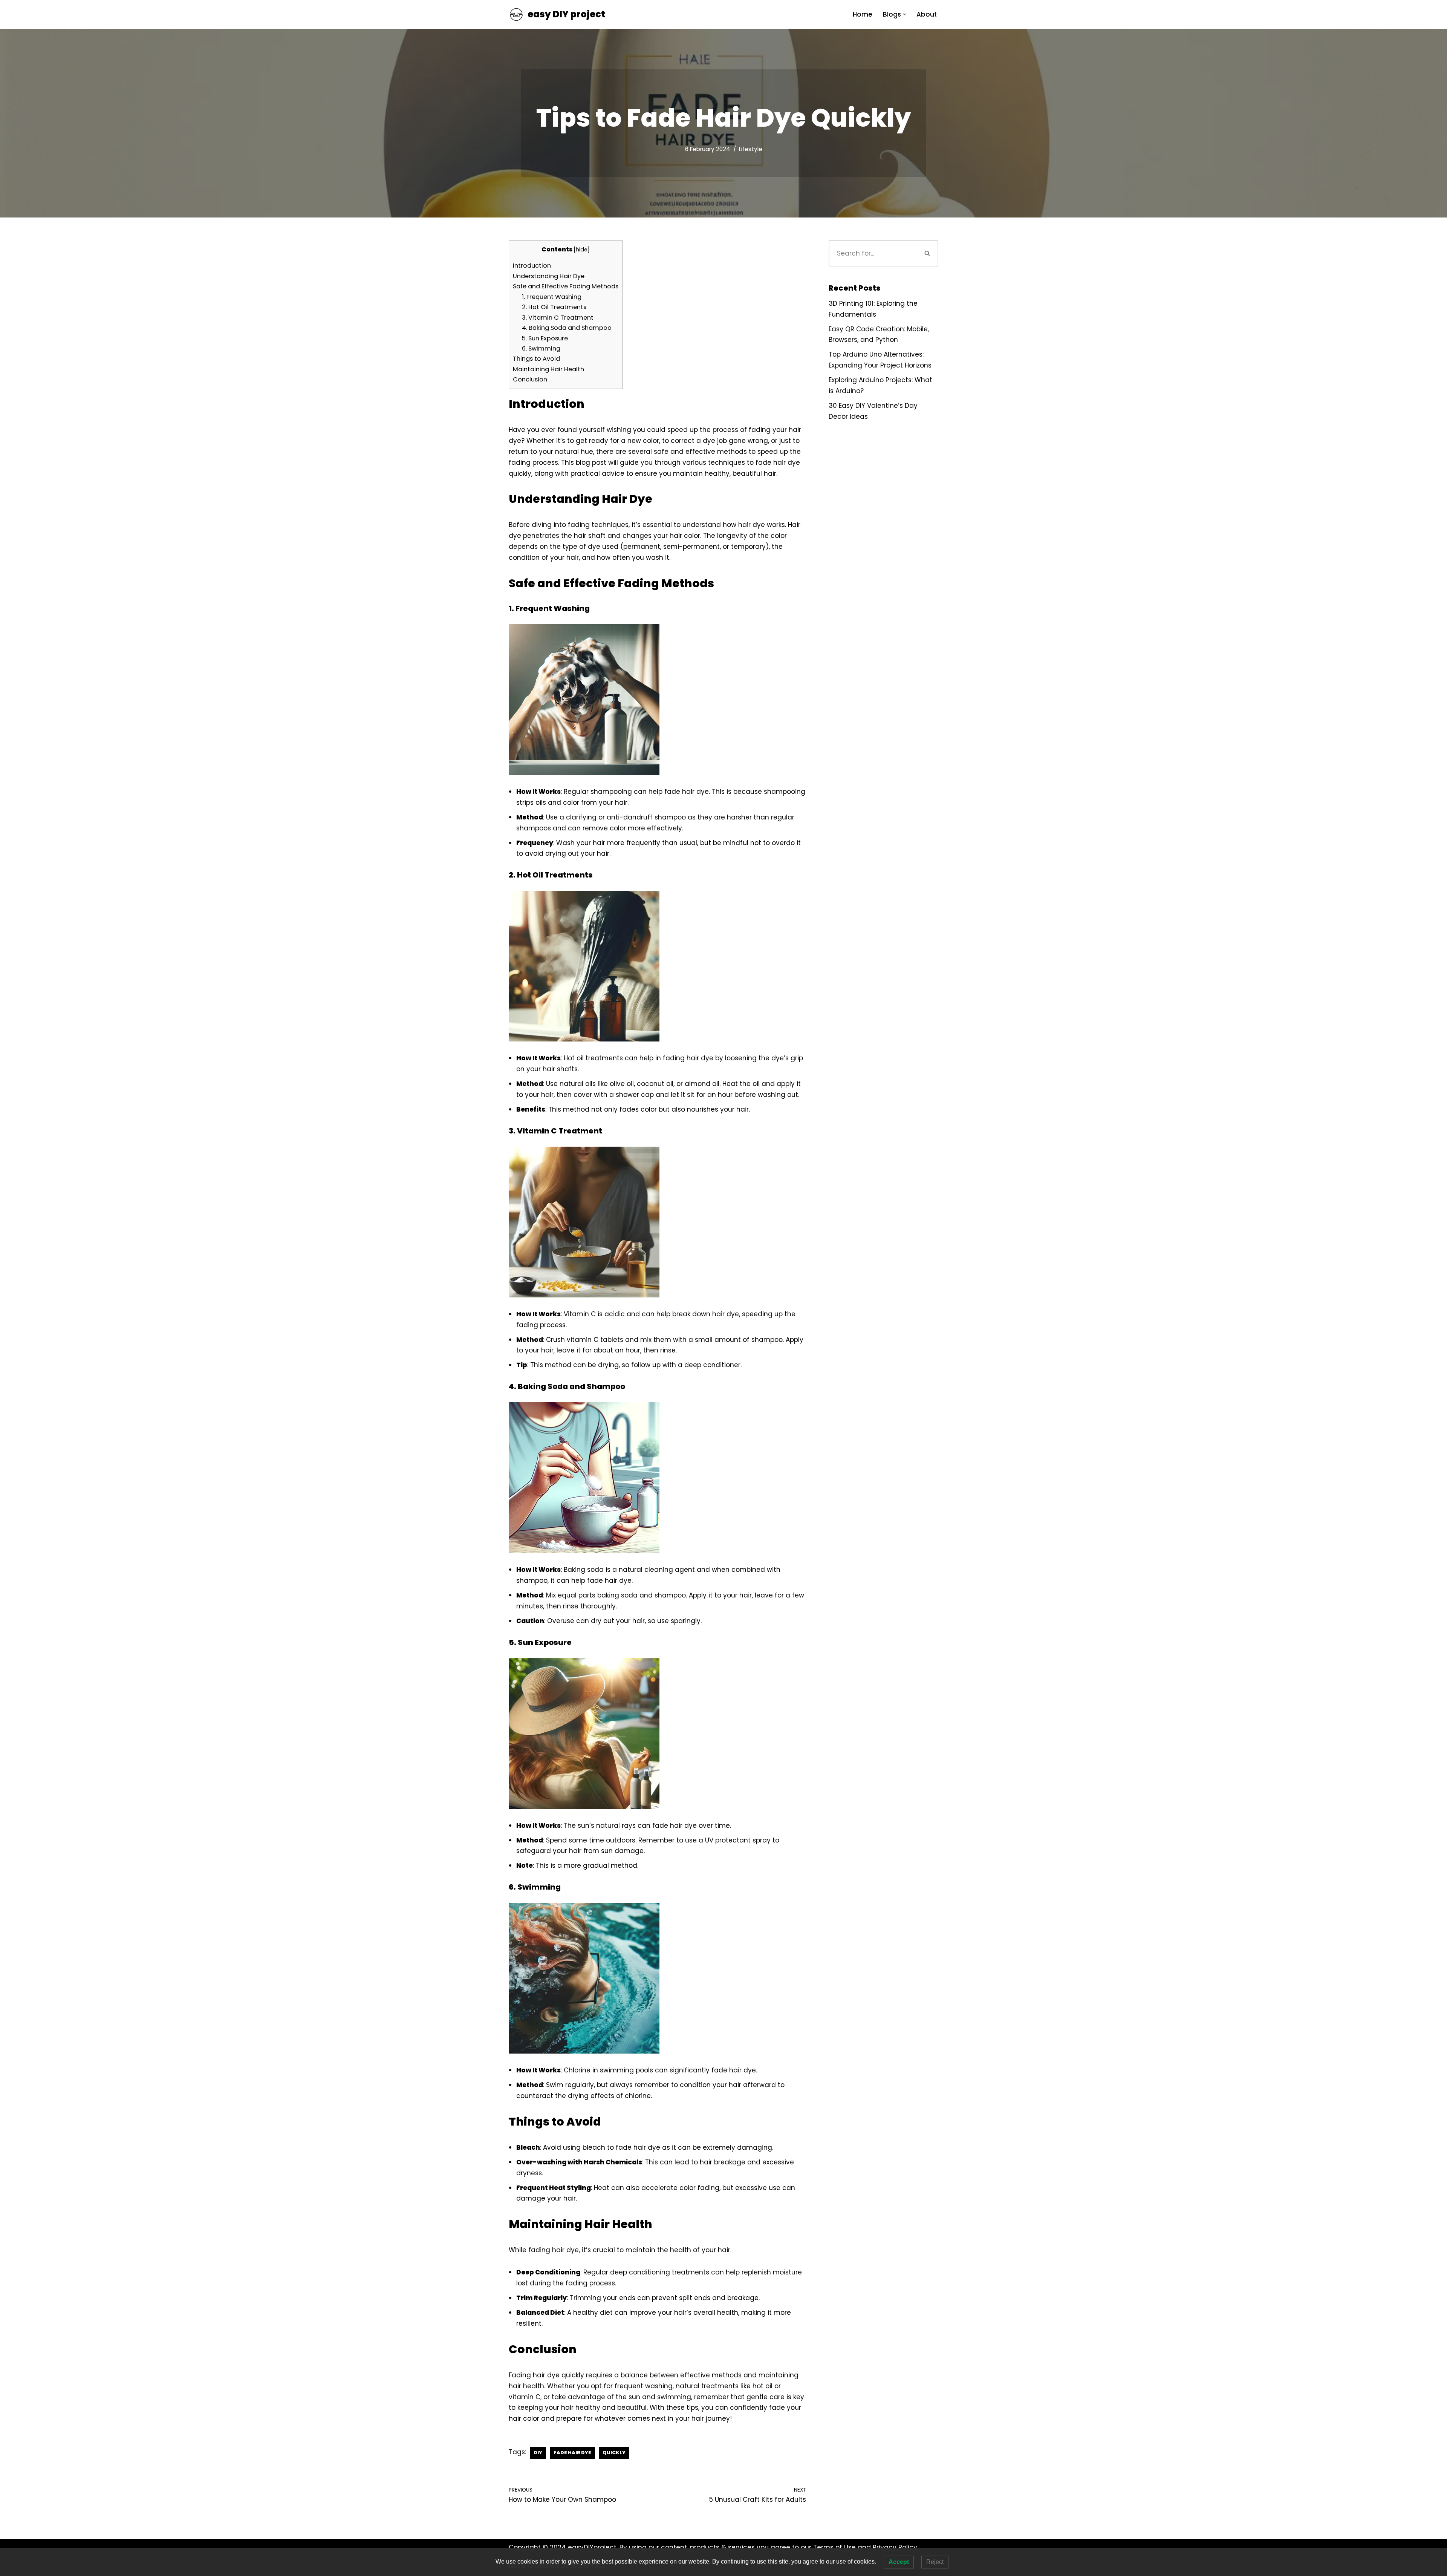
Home (863, 14)
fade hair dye (572, 2453)
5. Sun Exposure (545, 338)
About (927, 14)
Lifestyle (751, 149)
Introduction (532, 266)
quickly (614, 2453)
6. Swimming (541, 348)
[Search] (928, 253)
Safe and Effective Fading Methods (566, 286)
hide (582, 250)
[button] (905, 15)
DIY (538, 2453)
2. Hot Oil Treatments (554, 307)
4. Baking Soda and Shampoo (567, 328)
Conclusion (530, 379)
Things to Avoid (536, 359)
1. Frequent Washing (552, 297)
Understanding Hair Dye (549, 276)
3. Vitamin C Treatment (558, 318)
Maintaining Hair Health (548, 369)
